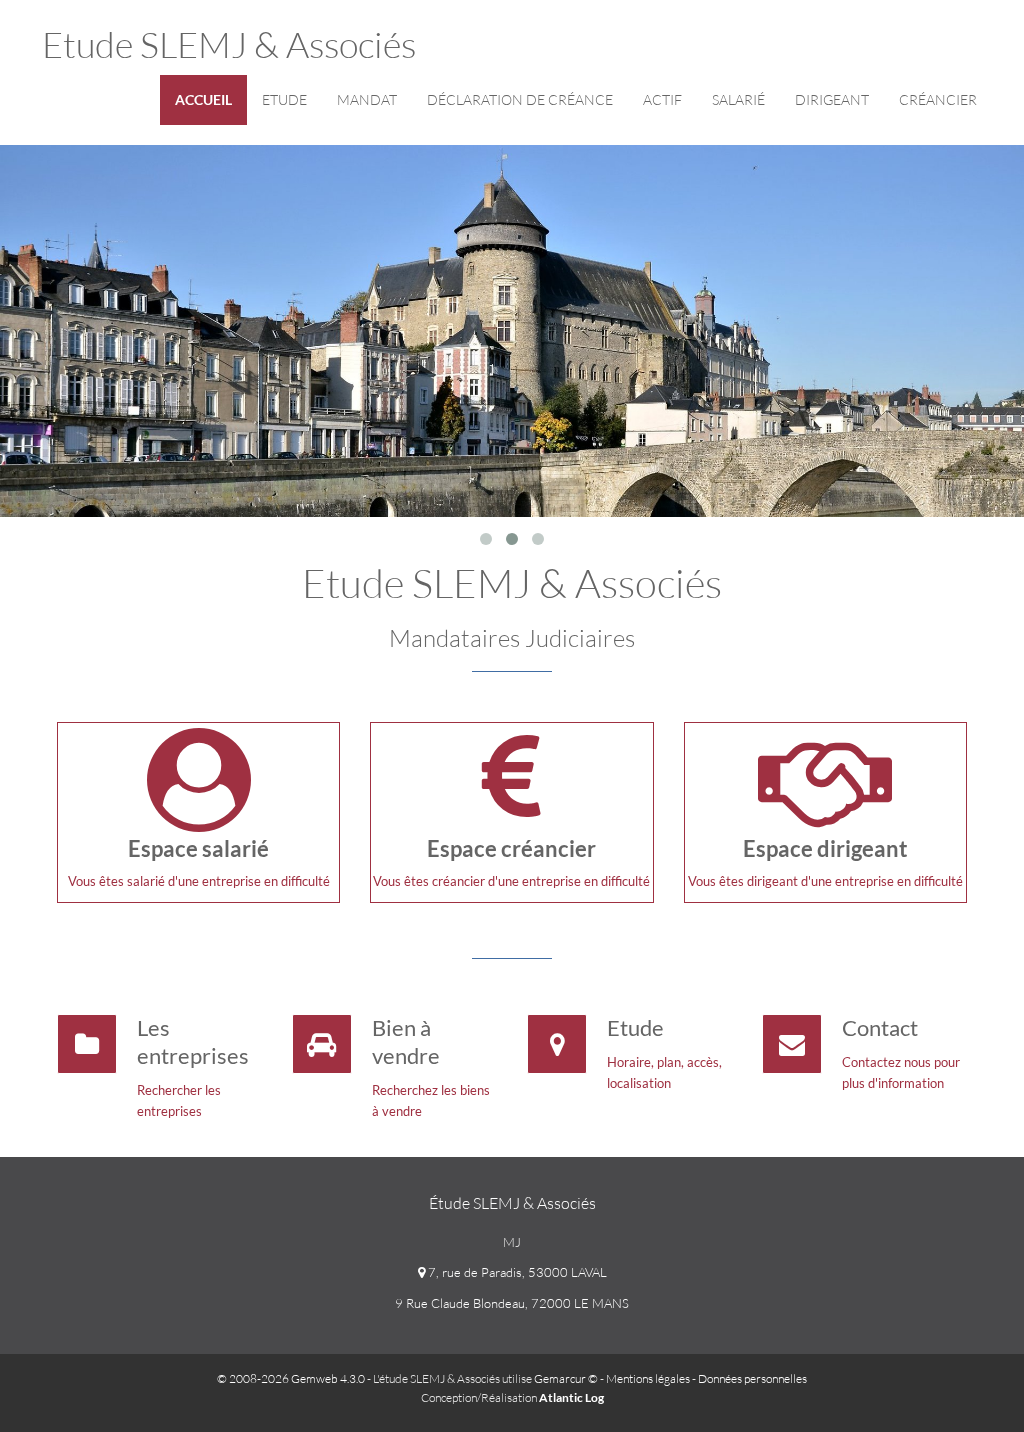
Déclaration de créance (520, 99)
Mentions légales (648, 1378)
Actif (662, 99)
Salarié (738, 99)
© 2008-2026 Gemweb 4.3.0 (291, 1378)
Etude (284, 99)
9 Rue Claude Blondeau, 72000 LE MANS (512, 1303)
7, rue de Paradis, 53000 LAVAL (516, 1272)
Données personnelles (752, 1378)
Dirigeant (832, 99)
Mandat (367, 99)
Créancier (938, 99)
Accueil (203, 99)
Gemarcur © (566, 1378)
